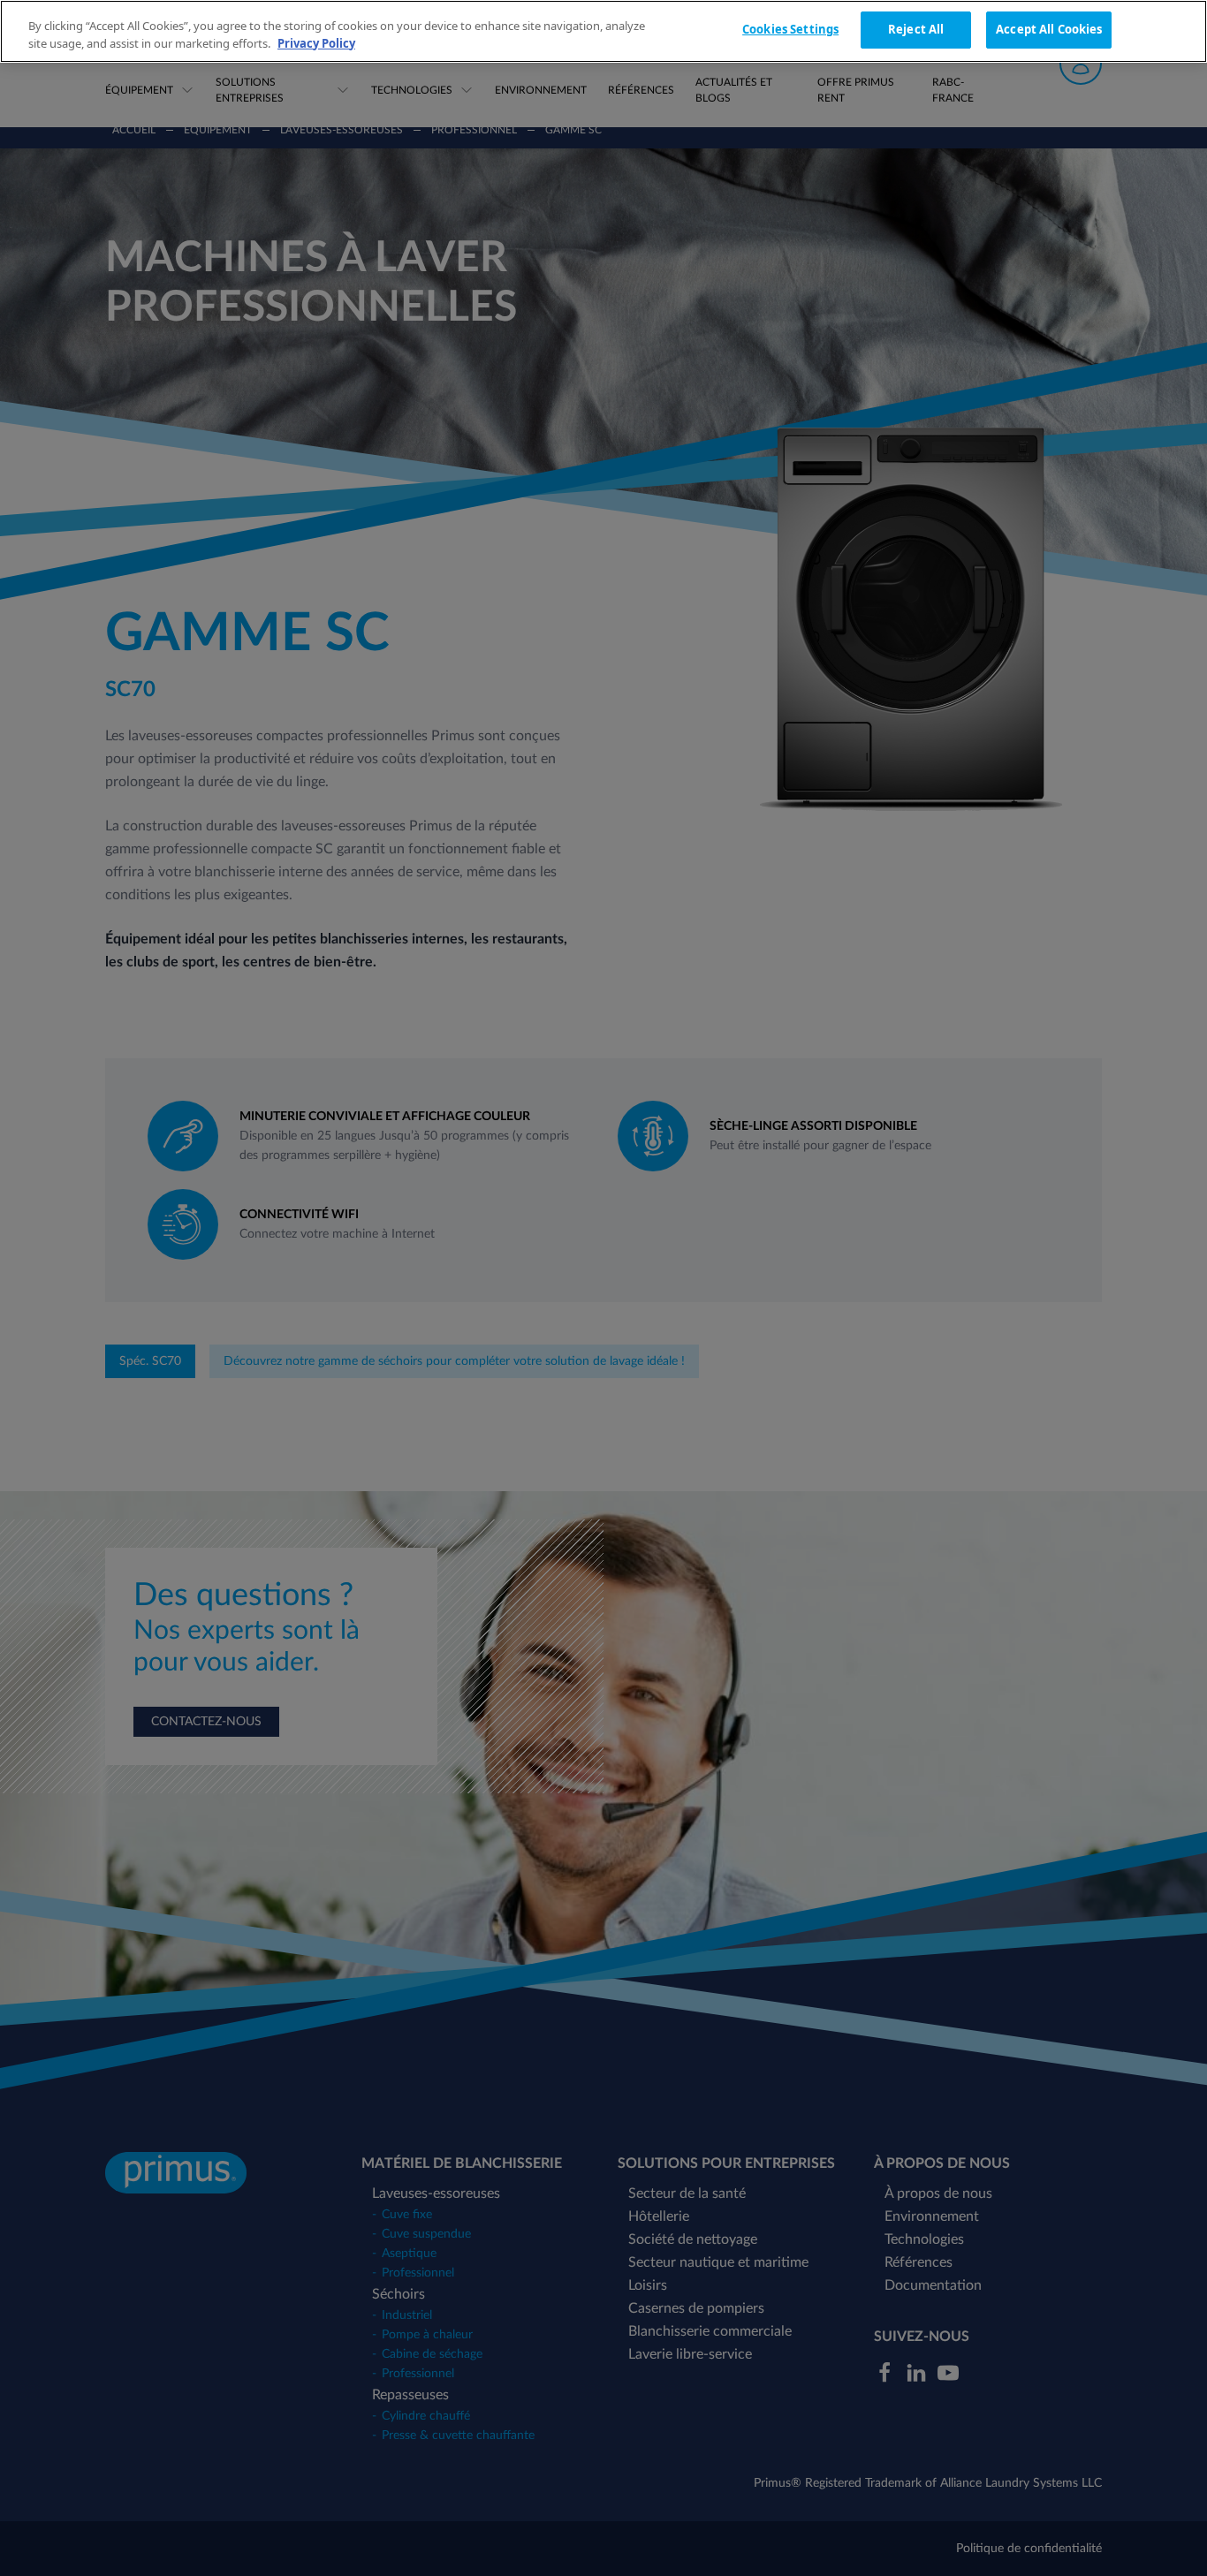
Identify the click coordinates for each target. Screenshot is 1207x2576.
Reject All (916, 29)
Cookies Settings (790, 29)
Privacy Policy (316, 43)
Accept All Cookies (1049, 29)
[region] (603, 31)
